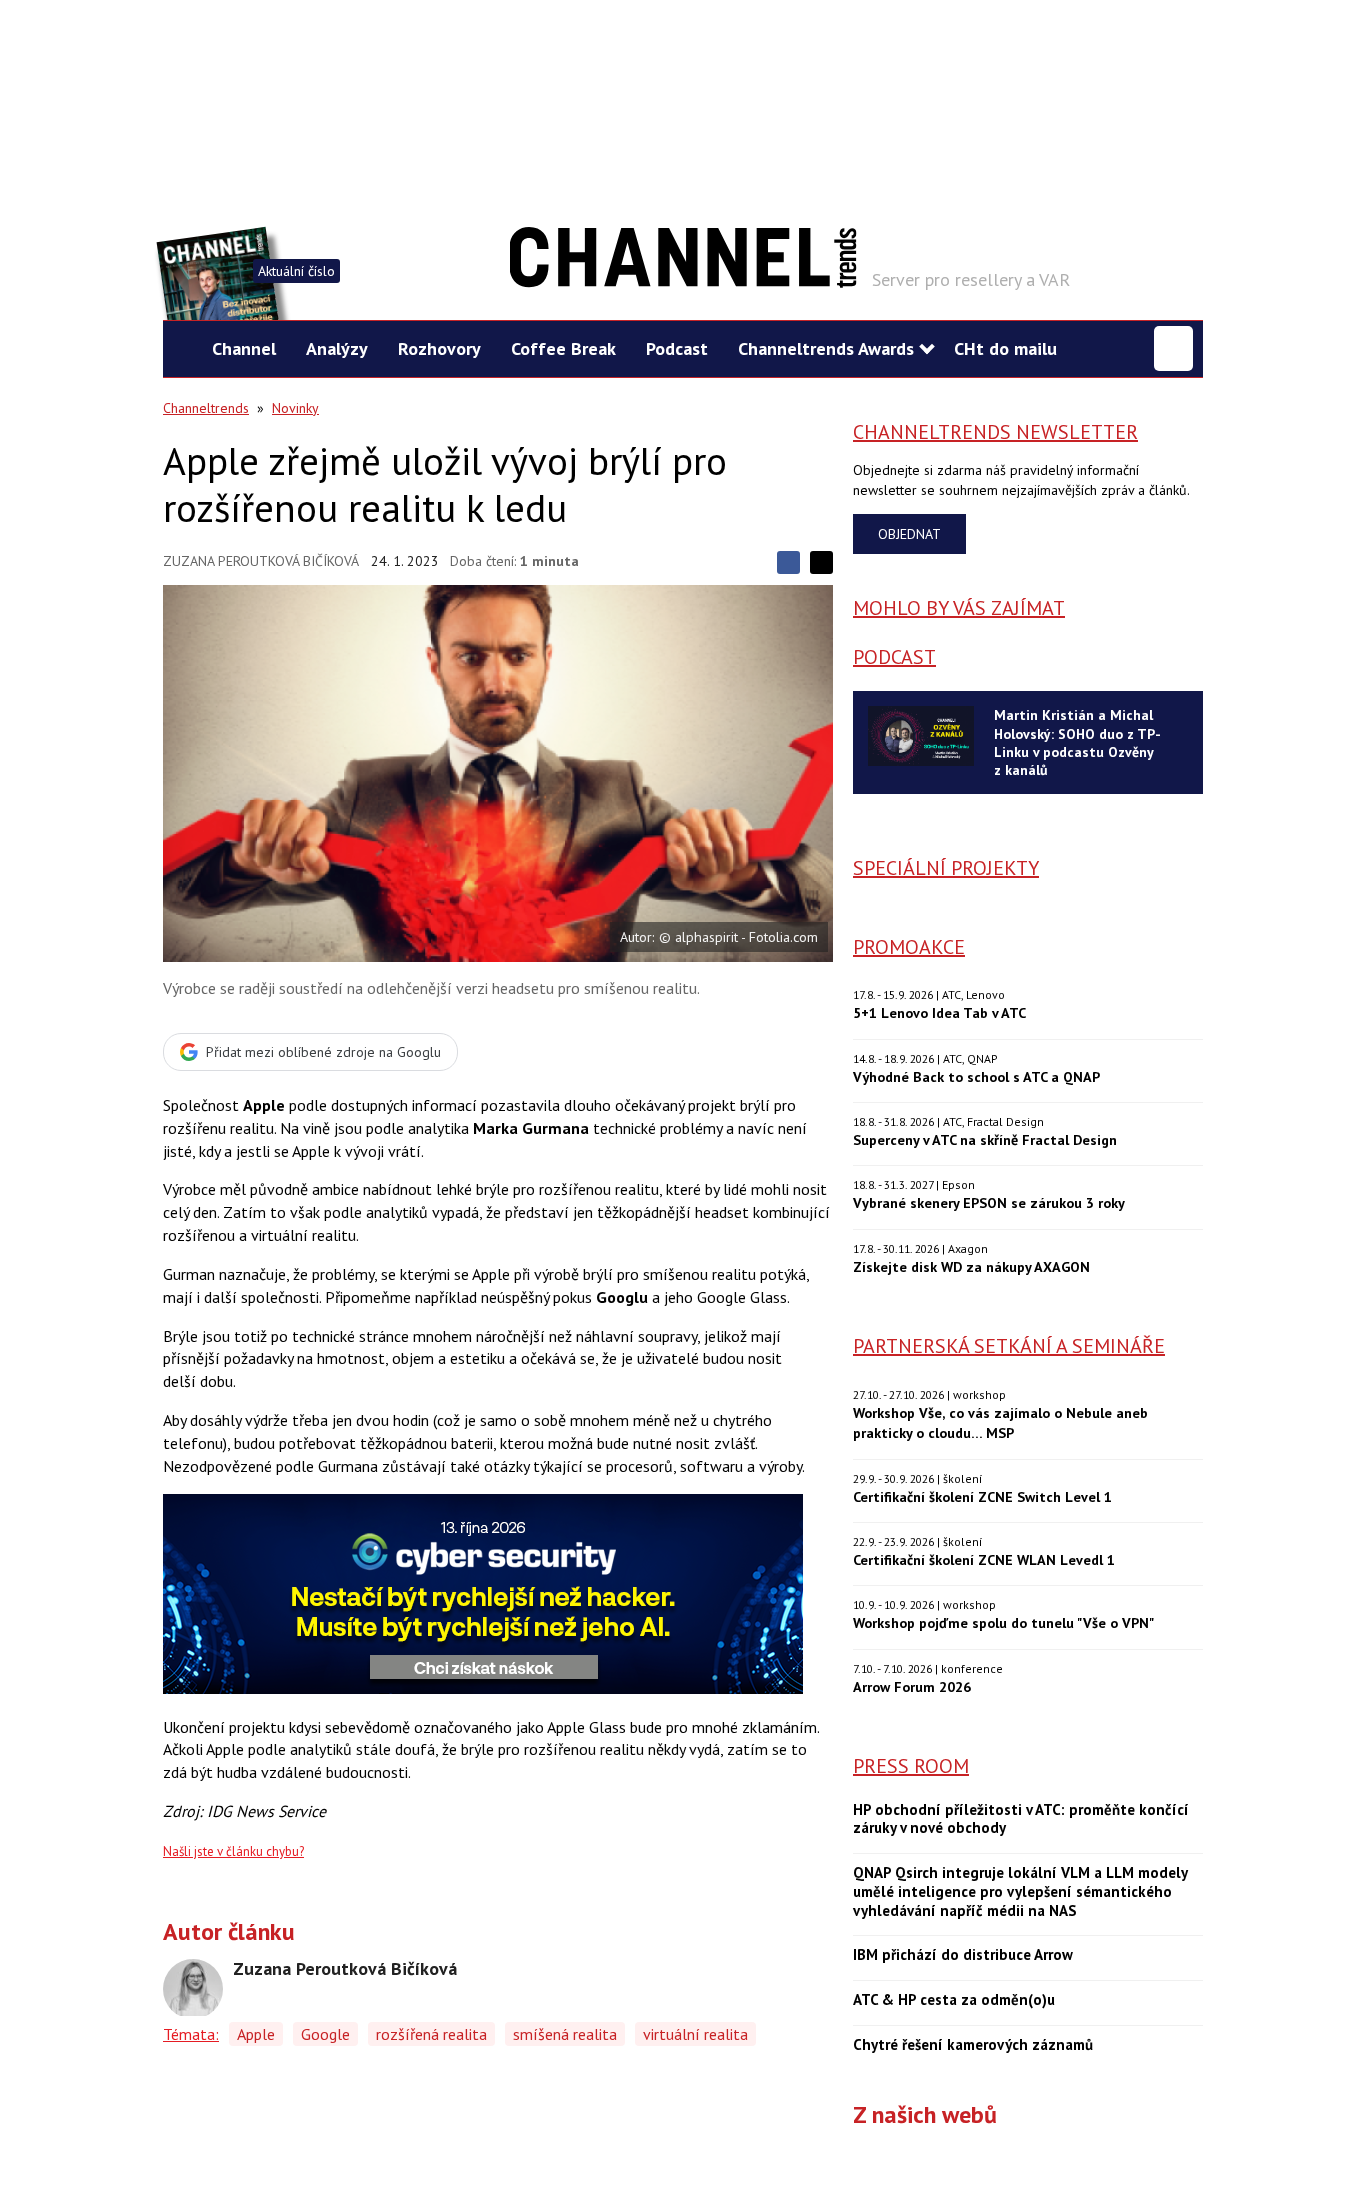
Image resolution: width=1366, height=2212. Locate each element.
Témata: (191, 2034)
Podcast (677, 348)
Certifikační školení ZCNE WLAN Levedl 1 (984, 1559)
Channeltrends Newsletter (995, 432)
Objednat (909, 534)
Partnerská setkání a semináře (1009, 1346)
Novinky (295, 408)
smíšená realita (565, 2034)
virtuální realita (695, 2034)
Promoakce (909, 947)
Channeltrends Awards (826, 348)
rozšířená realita (431, 2034)
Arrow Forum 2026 (912, 1686)
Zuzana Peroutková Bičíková (261, 561)
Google (325, 2034)
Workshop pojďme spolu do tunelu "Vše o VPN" (1003, 1622)
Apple (256, 2034)
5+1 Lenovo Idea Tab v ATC (939, 1012)
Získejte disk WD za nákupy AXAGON (971, 1266)
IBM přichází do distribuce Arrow (963, 1955)
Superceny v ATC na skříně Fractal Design (985, 1139)
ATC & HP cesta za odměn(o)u (954, 2000)
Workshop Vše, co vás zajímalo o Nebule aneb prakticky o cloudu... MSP (1000, 1422)
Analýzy (337, 348)
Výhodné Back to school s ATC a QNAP (976, 1076)
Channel (244, 348)
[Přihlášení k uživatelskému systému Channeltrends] (1173, 348)
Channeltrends (206, 408)
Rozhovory (439, 348)
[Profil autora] (193, 1989)
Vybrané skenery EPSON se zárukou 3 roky (989, 1202)
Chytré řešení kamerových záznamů (973, 2045)
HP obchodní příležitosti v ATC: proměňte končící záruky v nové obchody (1021, 1819)
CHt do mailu (1005, 348)
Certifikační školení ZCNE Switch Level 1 (982, 1496)
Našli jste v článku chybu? (233, 1851)
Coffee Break (563, 348)
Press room (911, 1766)
